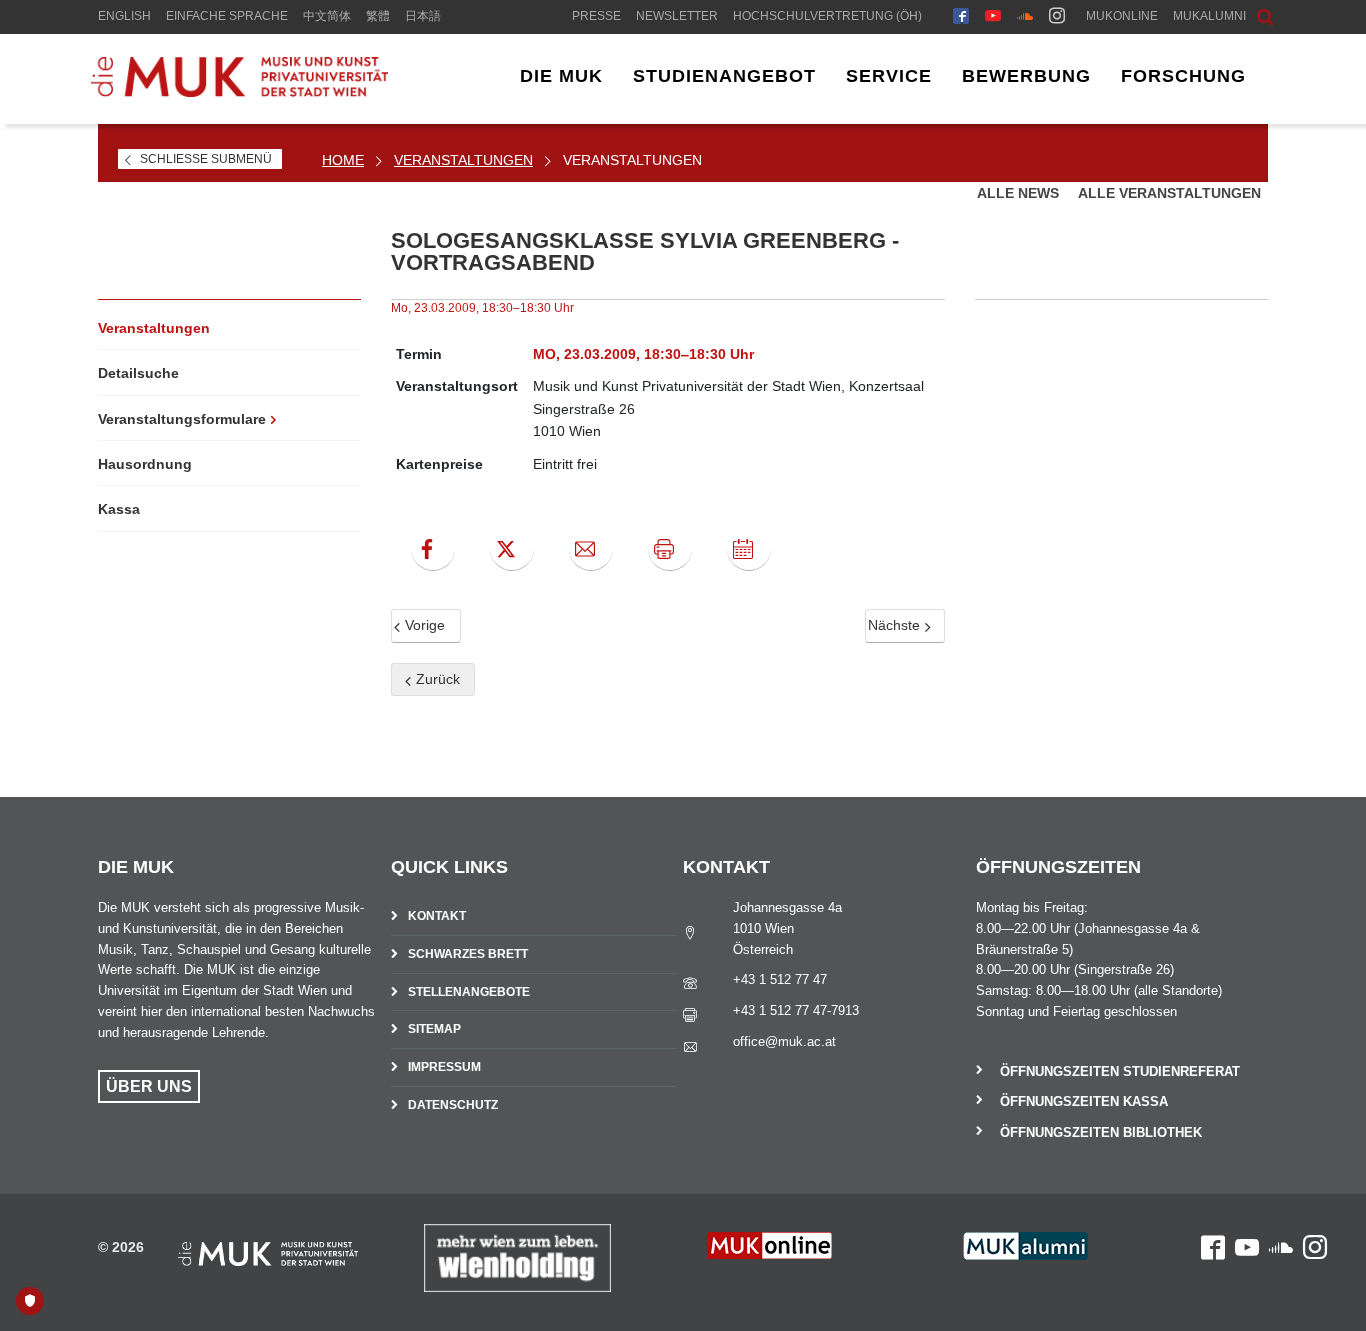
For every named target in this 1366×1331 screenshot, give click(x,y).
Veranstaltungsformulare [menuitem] (182, 419)
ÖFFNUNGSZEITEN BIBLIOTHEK (1101, 1132)
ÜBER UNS (149, 1086)
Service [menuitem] (889, 76)
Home (343, 160)
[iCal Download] (749, 549)
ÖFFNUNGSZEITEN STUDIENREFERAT (1120, 1071)
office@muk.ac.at (784, 1041)
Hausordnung (145, 464)
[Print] (670, 549)
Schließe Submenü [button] (206, 159)
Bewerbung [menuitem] (1026, 76)
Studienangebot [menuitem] (724, 76)
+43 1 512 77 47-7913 (796, 1010)
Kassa (119, 509)
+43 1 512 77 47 (780, 979)
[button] (1250, 14)
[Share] (591, 549)
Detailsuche (138, 373)
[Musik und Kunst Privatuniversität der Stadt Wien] (239, 92)
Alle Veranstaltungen (1169, 193)
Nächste (896, 625)
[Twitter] (512, 549)
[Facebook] (961, 18)
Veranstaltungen (463, 160)
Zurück (436, 679)
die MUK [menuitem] (561, 76)
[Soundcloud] (1025, 18)
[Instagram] (1057, 18)
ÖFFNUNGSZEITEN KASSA (1084, 1101)
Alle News (1020, 193)
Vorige (423, 625)
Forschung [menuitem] (1183, 76)
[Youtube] (993, 18)
